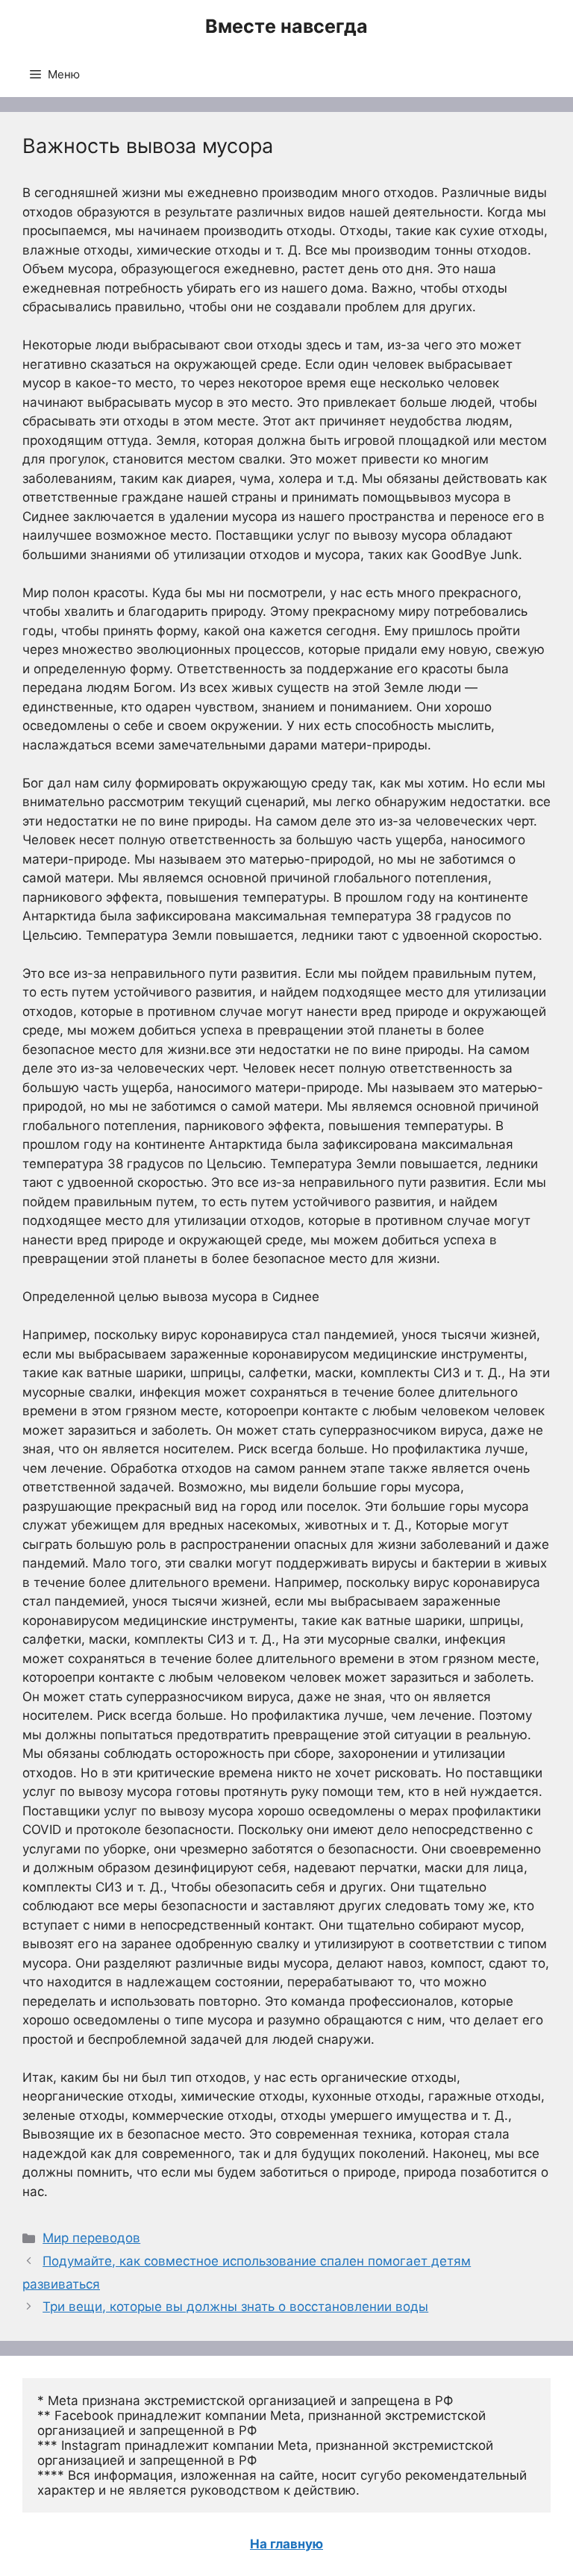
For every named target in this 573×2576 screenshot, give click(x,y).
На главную (286, 2544)
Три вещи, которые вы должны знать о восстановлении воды (235, 2307)
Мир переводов (91, 2238)
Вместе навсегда (286, 26)
